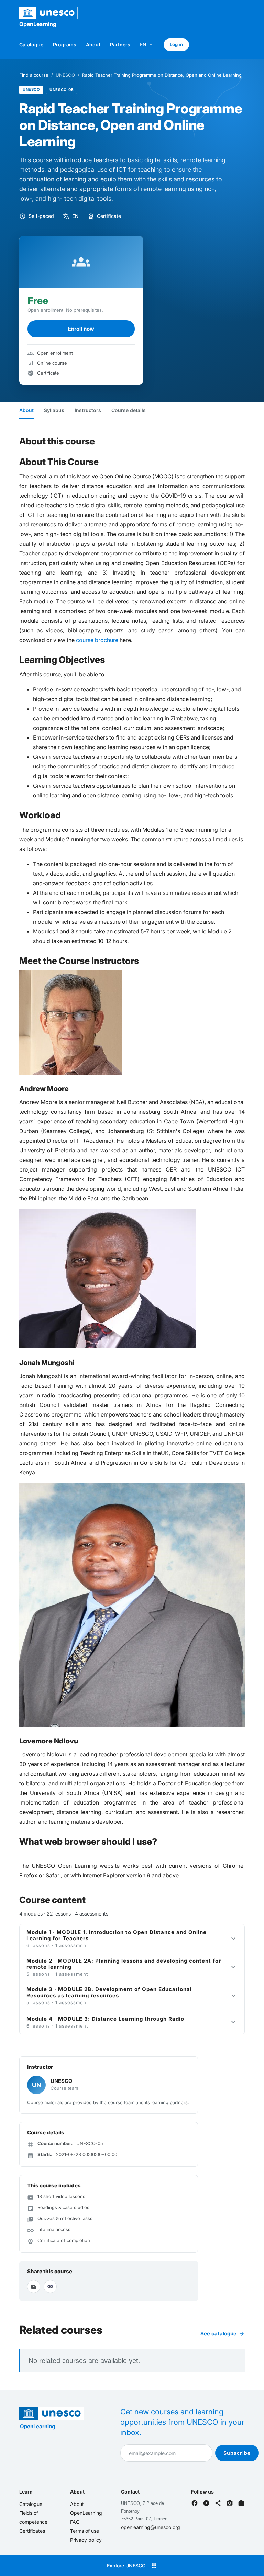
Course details (129, 410)
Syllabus (54, 410)
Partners (120, 45)
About (93, 45)
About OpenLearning (86, 2508)
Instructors (88, 410)
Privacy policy (86, 2540)
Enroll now (81, 329)
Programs (65, 45)
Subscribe (237, 2453)
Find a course (34, 75)
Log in (176, 44)
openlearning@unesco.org (151, 2527)
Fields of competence (33, 2517)
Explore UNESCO (132, 2566)
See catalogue (223, 2334)
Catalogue (31, 45)
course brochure (97, 640)
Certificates (32, 2531)
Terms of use (85, 2531)
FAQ (75, 2522)
